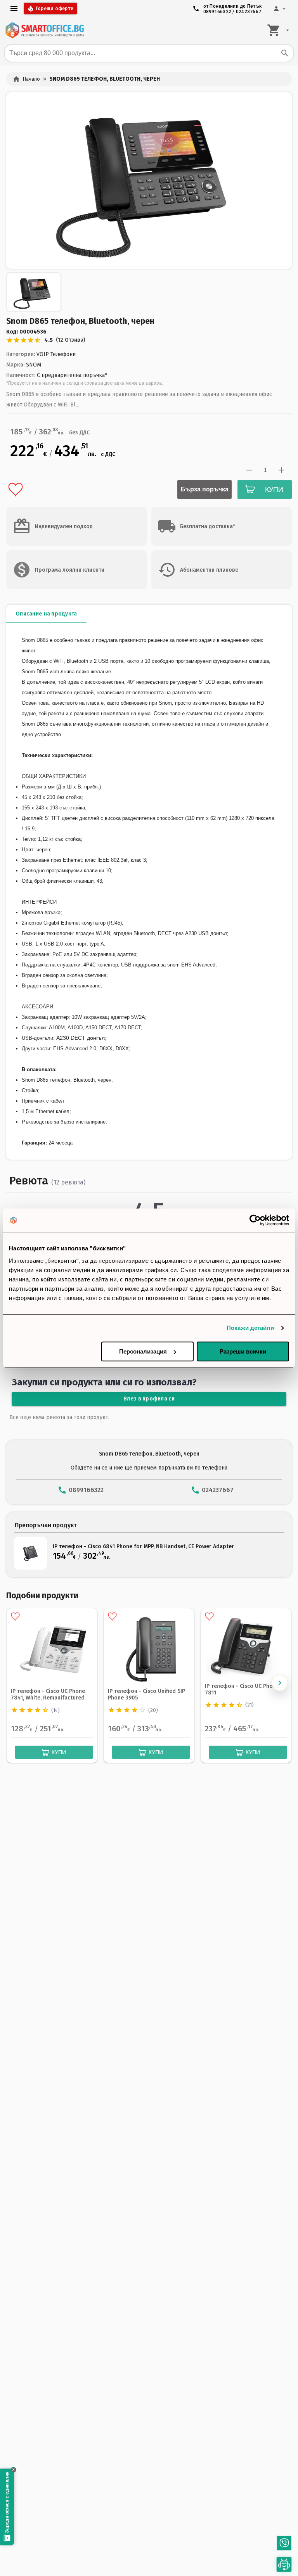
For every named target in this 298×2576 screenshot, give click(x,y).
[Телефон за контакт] (284, 2543)
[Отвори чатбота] (284, 2565)
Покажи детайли (250, 1328)
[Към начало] (45, 30)
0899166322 (217, 12)
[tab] (46, 614)
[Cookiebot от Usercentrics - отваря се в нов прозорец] (255, 1220)
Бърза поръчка (205, 489)
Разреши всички (243, 1351)
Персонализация (143, 1351)
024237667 (249, 12)
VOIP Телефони (56, 354)
